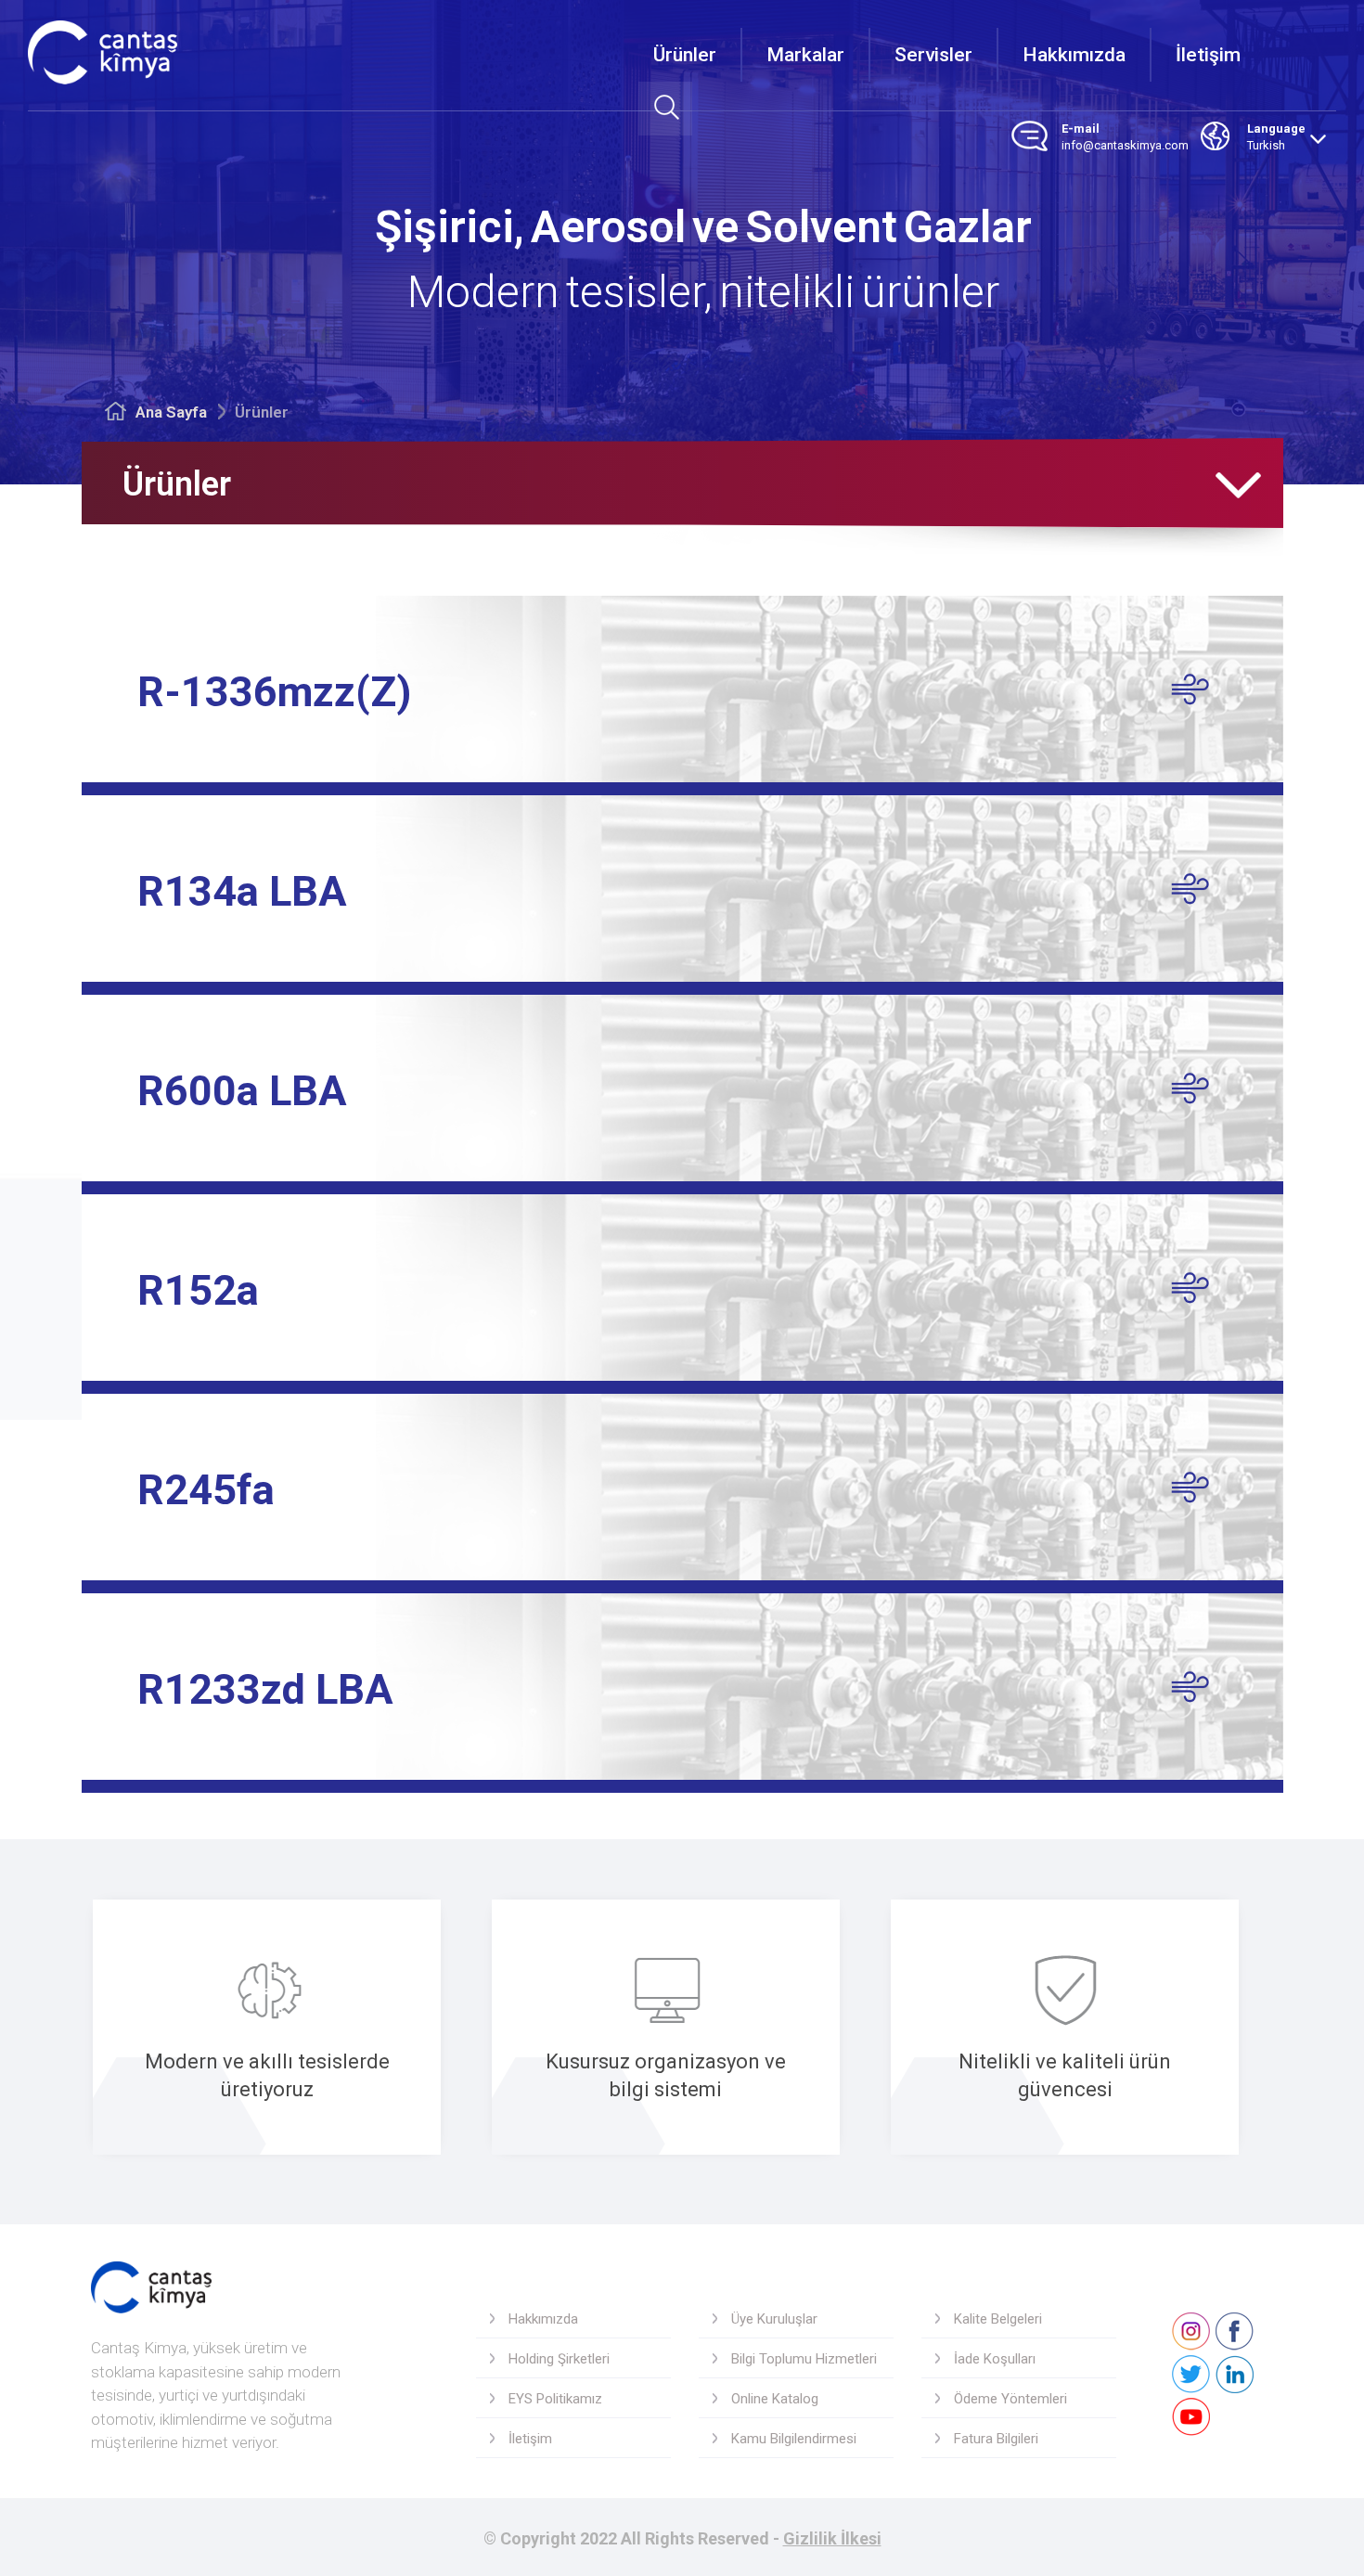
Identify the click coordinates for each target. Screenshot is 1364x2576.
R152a (198, 1290)
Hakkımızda (1074, 55)
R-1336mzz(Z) (274, 692)
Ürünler (685, 55)
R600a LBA (242, 1091)
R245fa (206, 1490)
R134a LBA (242, 891)
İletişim (1208, 55)
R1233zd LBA (265, 1689)
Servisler (933, 55)
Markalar (805, 55)
